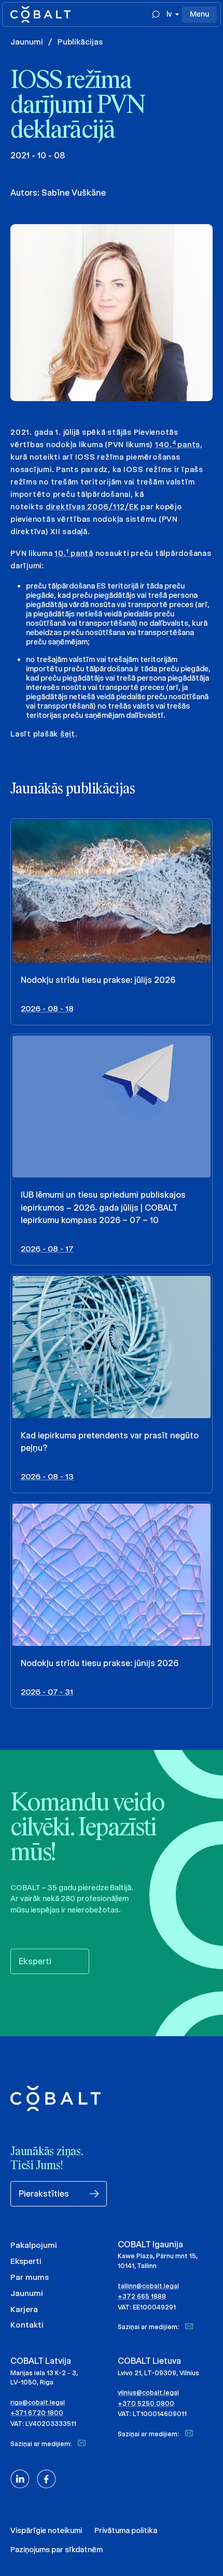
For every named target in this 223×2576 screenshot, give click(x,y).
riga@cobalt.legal (38, 2402)
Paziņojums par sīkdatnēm (57, 2550)
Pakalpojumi (34, 2245)
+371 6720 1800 (37, 2413)
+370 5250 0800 (146, 2403)
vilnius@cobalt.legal (148, 2393)
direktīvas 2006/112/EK (92, 507)
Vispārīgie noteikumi (46, 2530)
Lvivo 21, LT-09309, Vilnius (158, 2373)
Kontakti (27, 2325)
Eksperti (26, 2261)
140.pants (178, 445)
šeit (68, 734)
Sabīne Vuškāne (74, 193)
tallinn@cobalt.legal (148, 2286)
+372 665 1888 (142, 2296)
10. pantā (74, 553)
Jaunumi (27, 42)
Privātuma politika (126, 2530)
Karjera (24, 2309)
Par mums (30, 2277)
